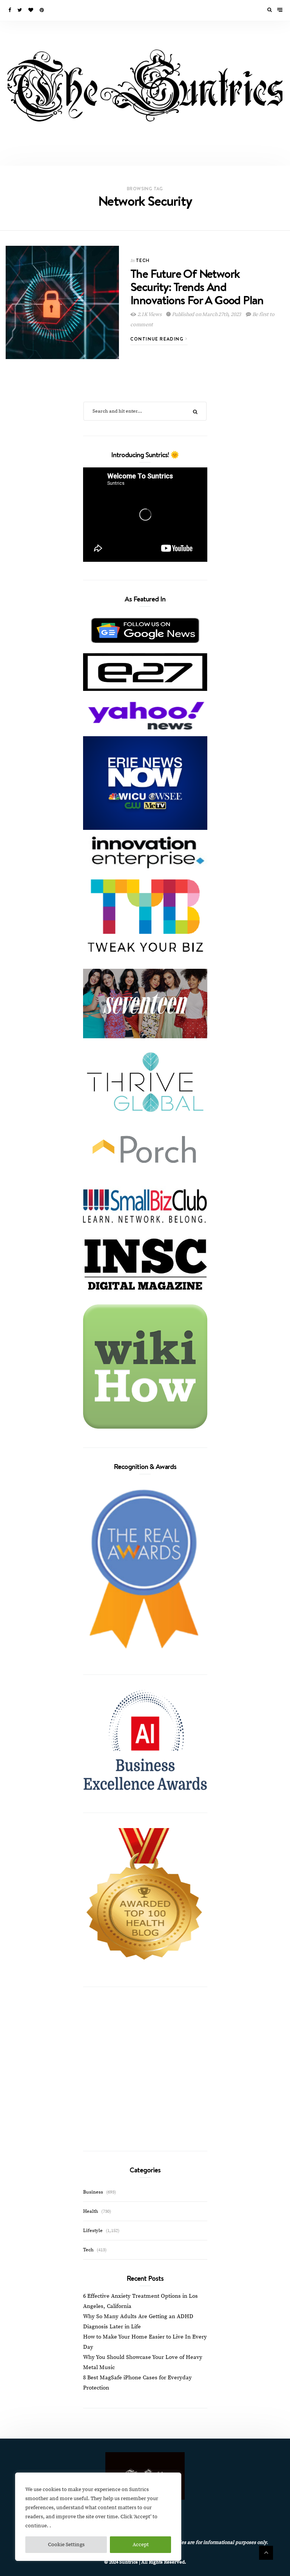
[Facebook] (10, 10)
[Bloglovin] (31, 10)
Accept (141, 2545)
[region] (98, 2517)
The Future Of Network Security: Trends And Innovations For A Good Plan (197, 287)
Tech (143, 260)
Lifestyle (93, 2231)
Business (93, 2192)
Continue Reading (158, 339)
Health (91, 2211)
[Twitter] (20, 10)
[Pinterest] (42, 10)
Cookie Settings (66, 2545)
